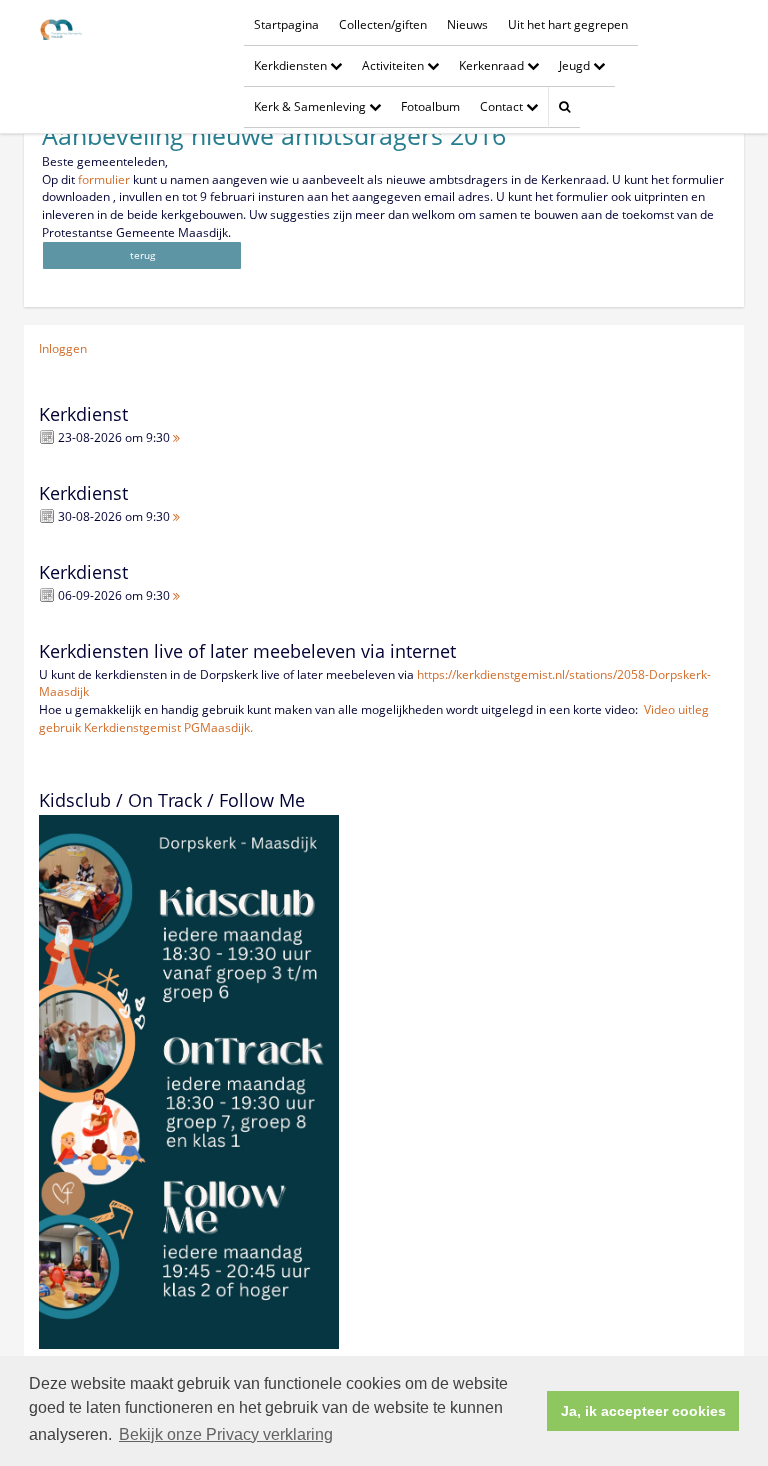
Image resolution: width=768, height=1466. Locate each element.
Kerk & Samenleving (311, 106)
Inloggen (63, 348)
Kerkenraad (493, 65)
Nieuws (467, 24)
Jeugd (576, 65)
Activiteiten (394, 65)
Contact (503, 106)
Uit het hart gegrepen (568, 24)
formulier (105, 179)
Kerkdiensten (292, 65)
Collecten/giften (383, 24)
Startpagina (286, 24)
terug (142, 255)
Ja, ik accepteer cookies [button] (643, 1411)
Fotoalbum (430, 106)
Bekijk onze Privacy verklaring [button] (226, 1434)
